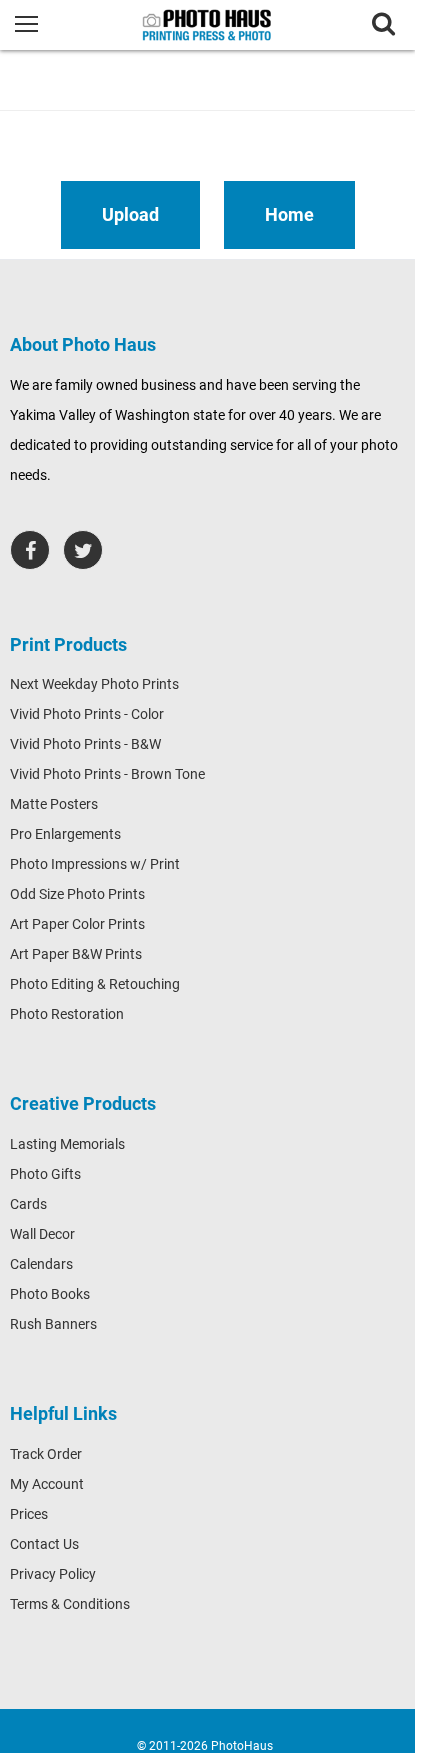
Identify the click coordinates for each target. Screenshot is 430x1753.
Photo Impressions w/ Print (95, 864)
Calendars (41, 1264)
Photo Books (50, 1294)
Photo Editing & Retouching (95, 984)
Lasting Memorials (67, 1144)
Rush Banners (53, 1324)
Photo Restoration (67, 1014)
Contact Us (44, 1544)
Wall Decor (42, 1234)
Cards (28, 1204)
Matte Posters (54, 804)
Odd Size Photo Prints (77, 894)
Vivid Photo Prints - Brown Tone (107, 774)
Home (289, 214)
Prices (29, 1514)
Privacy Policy (53, 1574)
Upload (130, 214)
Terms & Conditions (70, 1604)
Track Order (46, 1454)
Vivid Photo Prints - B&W (85, 744)
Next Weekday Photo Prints (94, 684)
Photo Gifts (45, 1174)
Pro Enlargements (65, 834)
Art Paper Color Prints (77, 924)
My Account (47, 1484)
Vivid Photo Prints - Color (87, 714)
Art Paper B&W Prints (76, 954)
